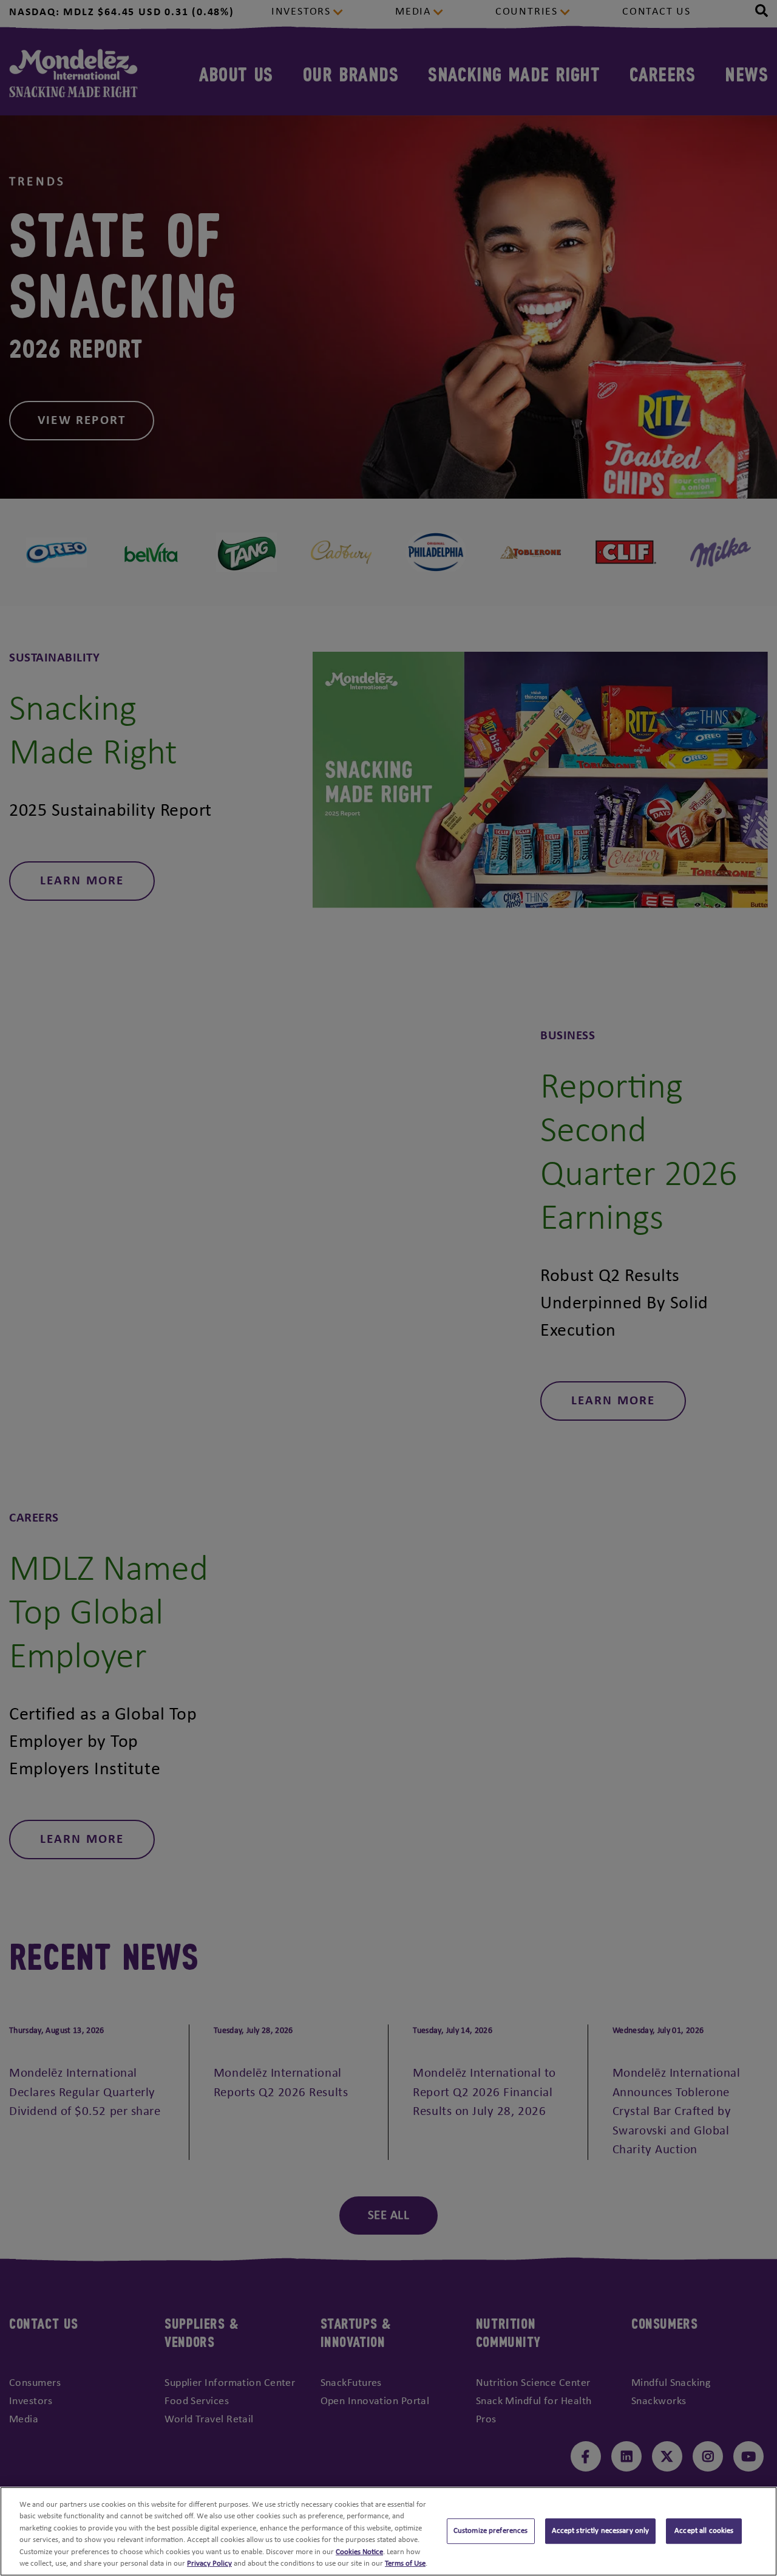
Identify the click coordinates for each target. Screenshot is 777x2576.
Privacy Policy (209, 2564)
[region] (388, 2531)
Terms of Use (405, 2564)
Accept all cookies (704, 2531)
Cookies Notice (359, 2552)
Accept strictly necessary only (601, 2531)
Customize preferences (491, 2531)
